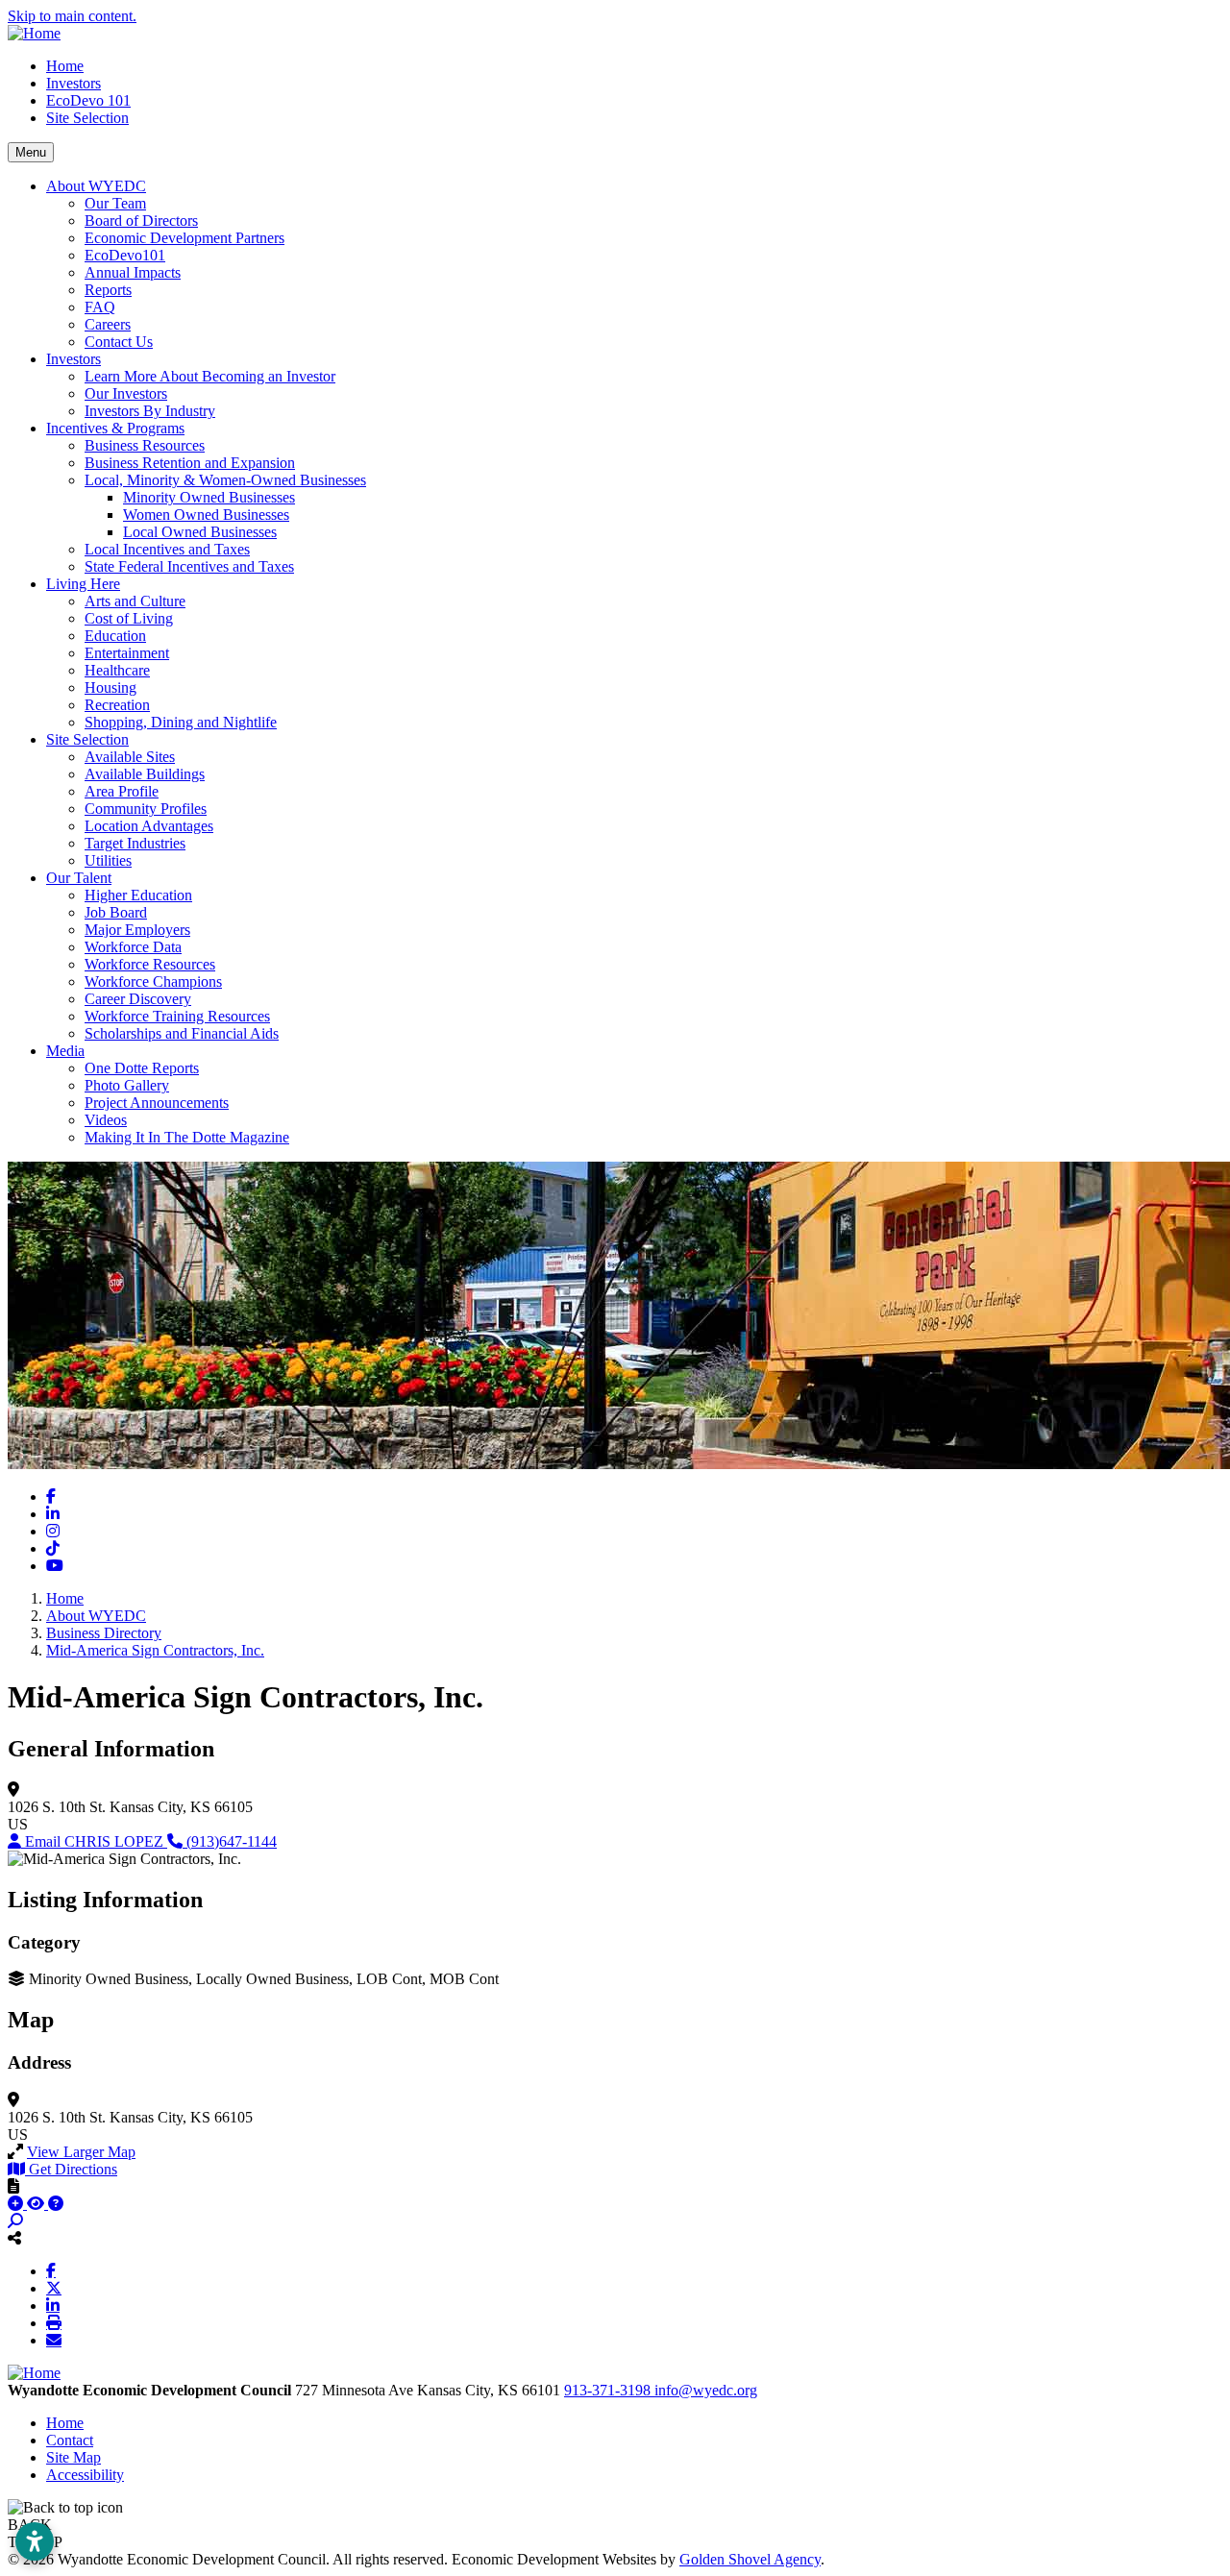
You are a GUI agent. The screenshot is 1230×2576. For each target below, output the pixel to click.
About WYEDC (96, 186)
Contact (70, 2440)
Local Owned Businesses (200, 532)
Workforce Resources (150, 964)
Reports (108, 290)
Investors (74, 83)
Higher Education (138, 895)
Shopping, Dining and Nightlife (181, 722)
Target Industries (135, 843)
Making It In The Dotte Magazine (187, 1137)
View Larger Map (81, 2152)
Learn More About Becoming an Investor (210, 376)
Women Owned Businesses (206, 515)
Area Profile (122, 791)
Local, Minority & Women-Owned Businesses (225, 480)
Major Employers (137, 930)
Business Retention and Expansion (190, 463)
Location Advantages (149, 826)
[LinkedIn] (53, 2305)
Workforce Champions (153, 981)
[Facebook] (51, 2270)
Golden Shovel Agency (750, 2559)
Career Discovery (138, 999)
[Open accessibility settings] (35, 2541)
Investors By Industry (150, 411)
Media (65, 1051)
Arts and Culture (135, 601)
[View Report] (37, 2204)
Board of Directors (141, 221)
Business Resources (145, 445)
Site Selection (87, 118)
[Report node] (13, 2186)
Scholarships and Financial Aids (182, 1033)
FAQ (100, 307)
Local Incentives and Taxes (167, 549)
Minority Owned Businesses (209, 497)
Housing (111, 687)
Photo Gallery (127, 1085)
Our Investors (126, 393)
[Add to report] (17, 2204)
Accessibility (85, 2475)
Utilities (108, 860)
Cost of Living (129, 618)
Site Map (74, 2457)
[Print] (54, 2322)
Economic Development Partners (184, 238)
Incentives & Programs (115, 428)
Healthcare (117, 670)
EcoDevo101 (125, 255)
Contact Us (119, 342)
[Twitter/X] (54, 2288)
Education (115, 636)
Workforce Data (133, 947)
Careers (108, 324)
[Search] (15, 2221)
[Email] (54, 2340)
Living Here (83, 584)
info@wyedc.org (706, 2390)
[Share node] (14, 2238)
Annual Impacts (133, 272)
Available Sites (130, 757)
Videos (106, 1120)
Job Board (116, 912)
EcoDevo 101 (88, 100)
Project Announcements (157, 1103)
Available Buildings (145, 774)
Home (65, 66)
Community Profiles (146, 809)
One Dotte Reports (142, 1068)
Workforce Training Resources (177, 1016)
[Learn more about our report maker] (56, 2204)
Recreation (117, 705)
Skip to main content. (72, 16)
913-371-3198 (609, 2390)
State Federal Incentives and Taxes (189, 566)
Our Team (115, 203)
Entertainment (127, 653)
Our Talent (79, 878)
